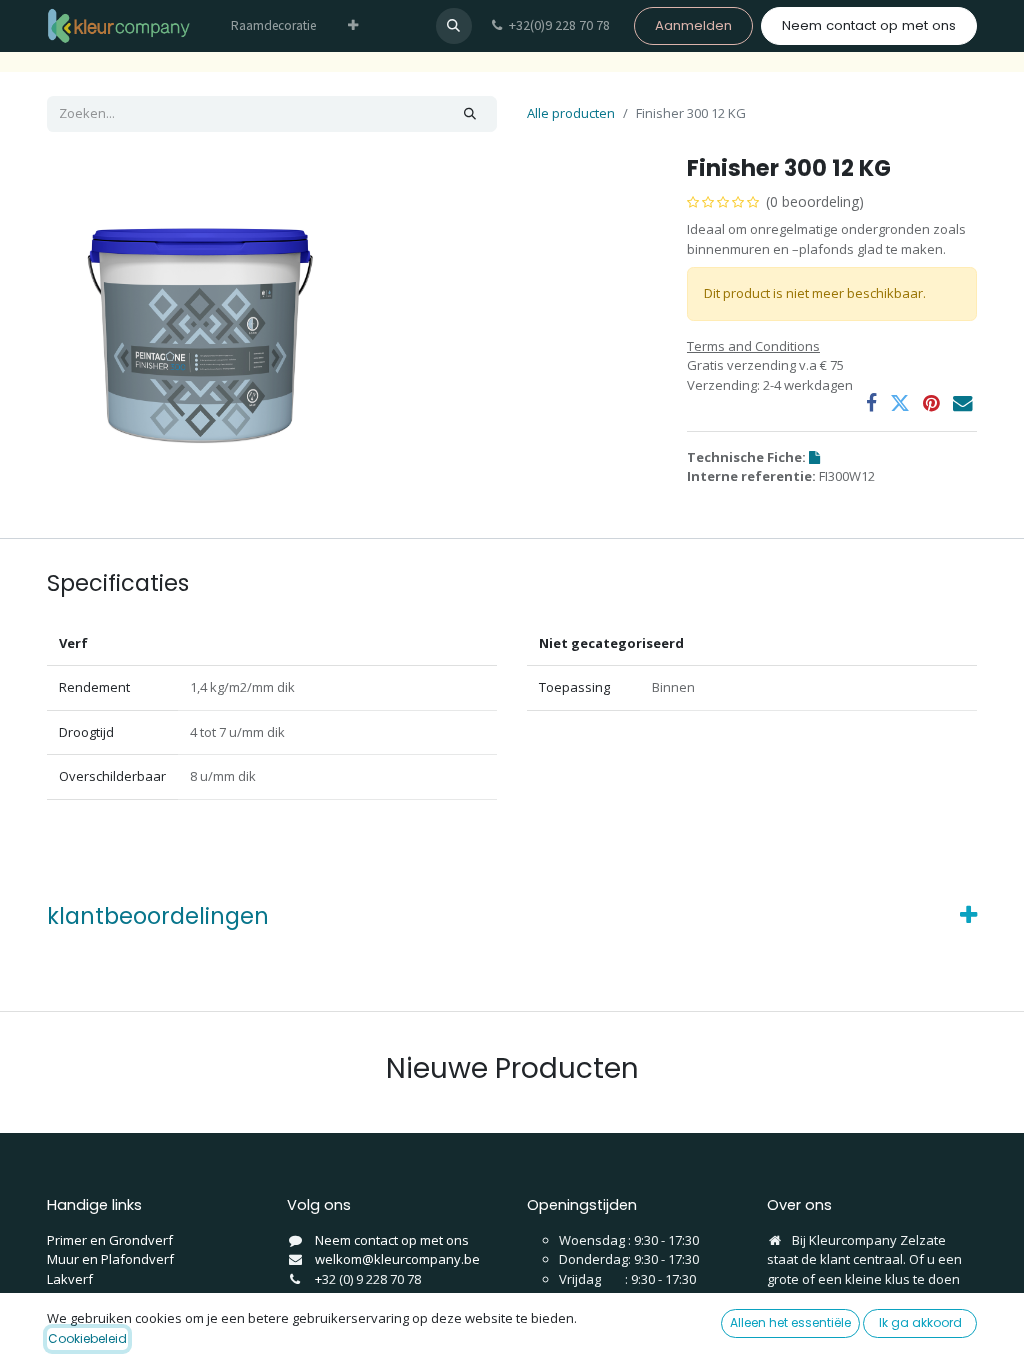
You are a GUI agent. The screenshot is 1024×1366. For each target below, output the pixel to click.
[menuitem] (273, 26)
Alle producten (571, 113)
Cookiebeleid (87, 1338)
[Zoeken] (470, 114)
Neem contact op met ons (869, 25)
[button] (454, 26)
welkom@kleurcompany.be (397, 1259)
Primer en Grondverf (110, 1240)
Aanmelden (693, 25)
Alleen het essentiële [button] (790, 1322)
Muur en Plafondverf (110, 1259)
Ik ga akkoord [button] (920, 1322)
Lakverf (70, 1279)
